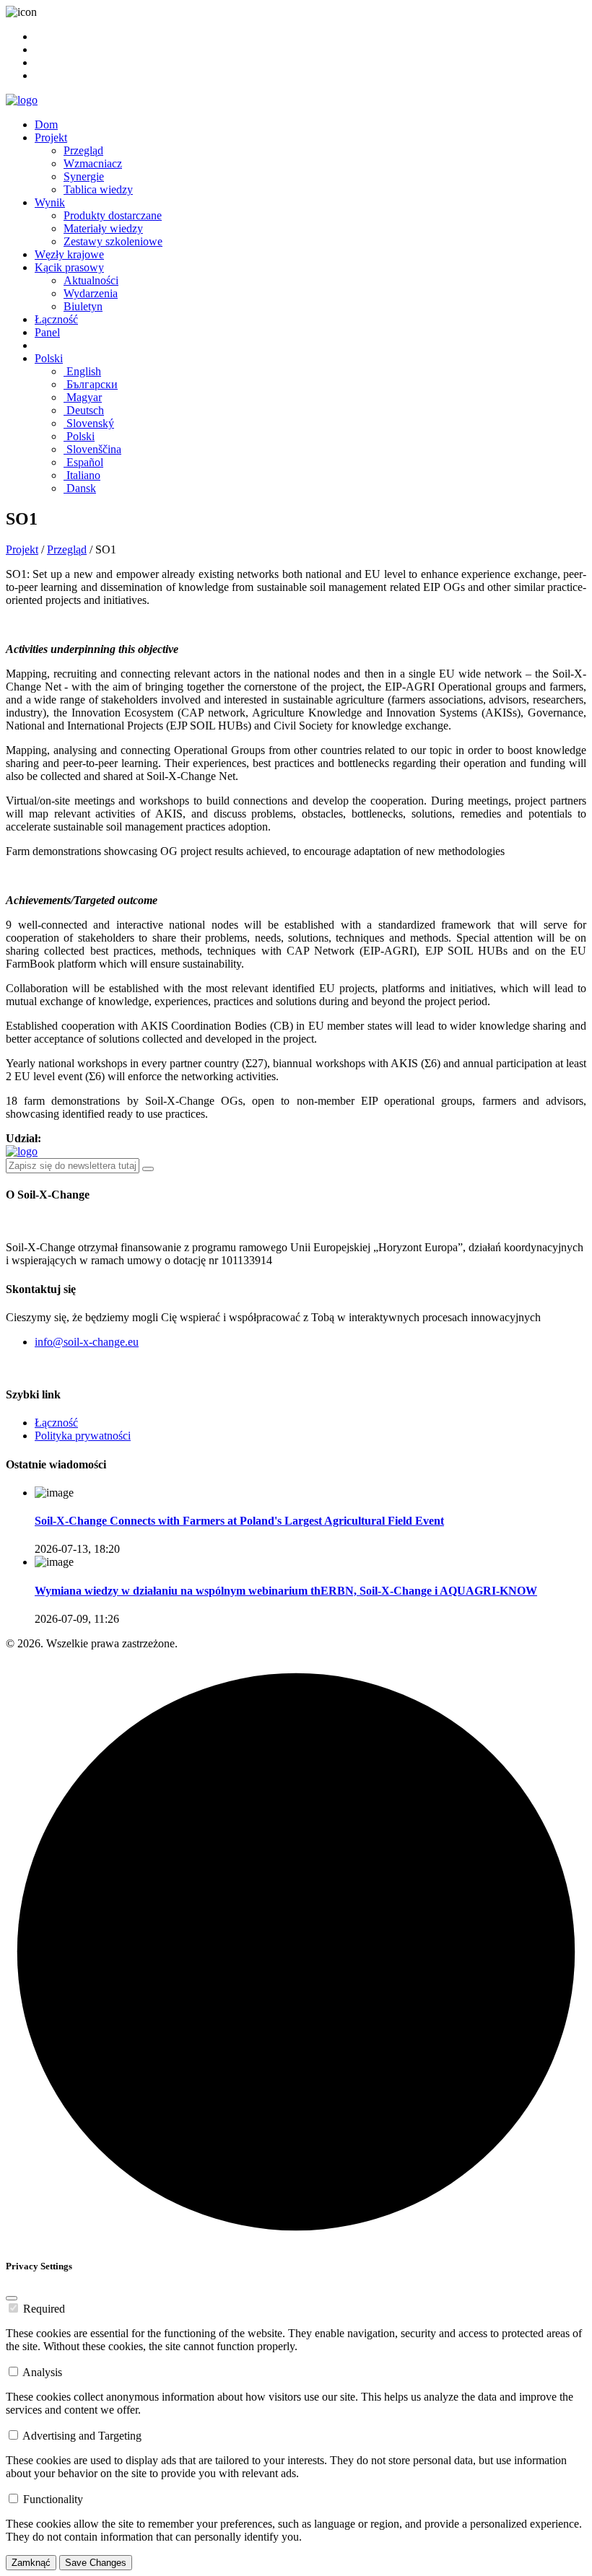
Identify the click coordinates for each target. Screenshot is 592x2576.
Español (83, 462)
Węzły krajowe (69, 254)
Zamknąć (31, 2563)
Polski (49, 358)
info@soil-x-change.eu (87, 1342)
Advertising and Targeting (82, 2436)
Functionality (53, 2499)
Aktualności (91, 280)
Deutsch (84, 410)
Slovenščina (92, 449)
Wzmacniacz (93, 163)
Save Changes (96, 2563)
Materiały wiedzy (103, 228)
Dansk (80, 488)
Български (91, 384)
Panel (47, 332)
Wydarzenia (91, 293)
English (82, 371)
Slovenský (89, 423)
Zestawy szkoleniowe (113, 241)
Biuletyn (83, 306)
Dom (46, 124)
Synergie (84, 176)
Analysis (42, 2372)
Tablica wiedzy (98, 189)
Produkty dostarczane (113, 215)
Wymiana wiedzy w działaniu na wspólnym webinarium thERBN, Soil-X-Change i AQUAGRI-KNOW (286, 1591)
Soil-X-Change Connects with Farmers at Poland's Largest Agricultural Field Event (239, 1521)
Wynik (50, 202)
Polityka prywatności (83, 1436)
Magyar (83, 397)
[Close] (12, 2298)
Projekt (51, 137)
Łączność (56, 319)
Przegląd (83, 150)
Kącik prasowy (69, 267)
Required (44, 2309)
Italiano (82, 475)
